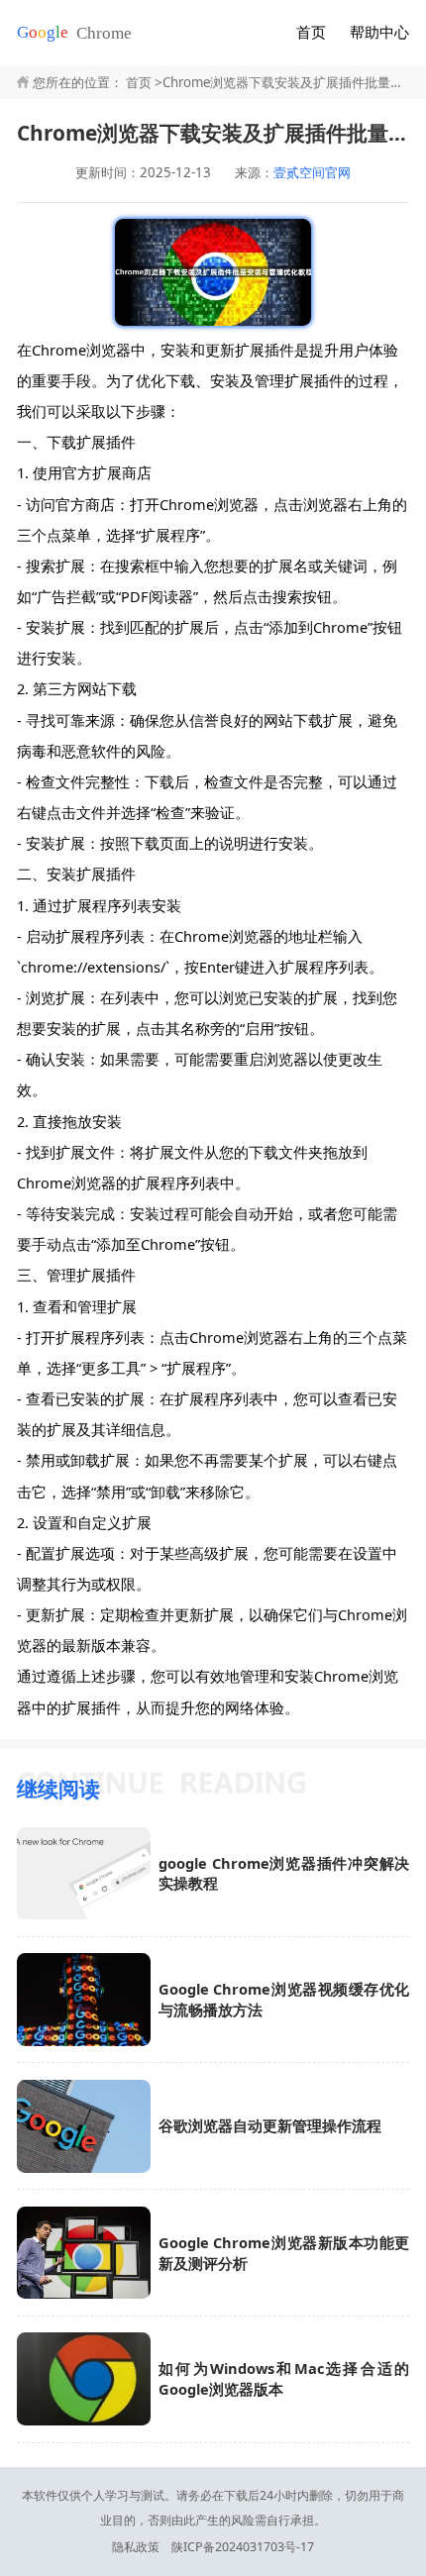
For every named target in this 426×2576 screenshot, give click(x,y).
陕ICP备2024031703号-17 (243, 2547)
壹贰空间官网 (312, 173)
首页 (311, 32)
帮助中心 (379, 32)
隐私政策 (136, 2547)
